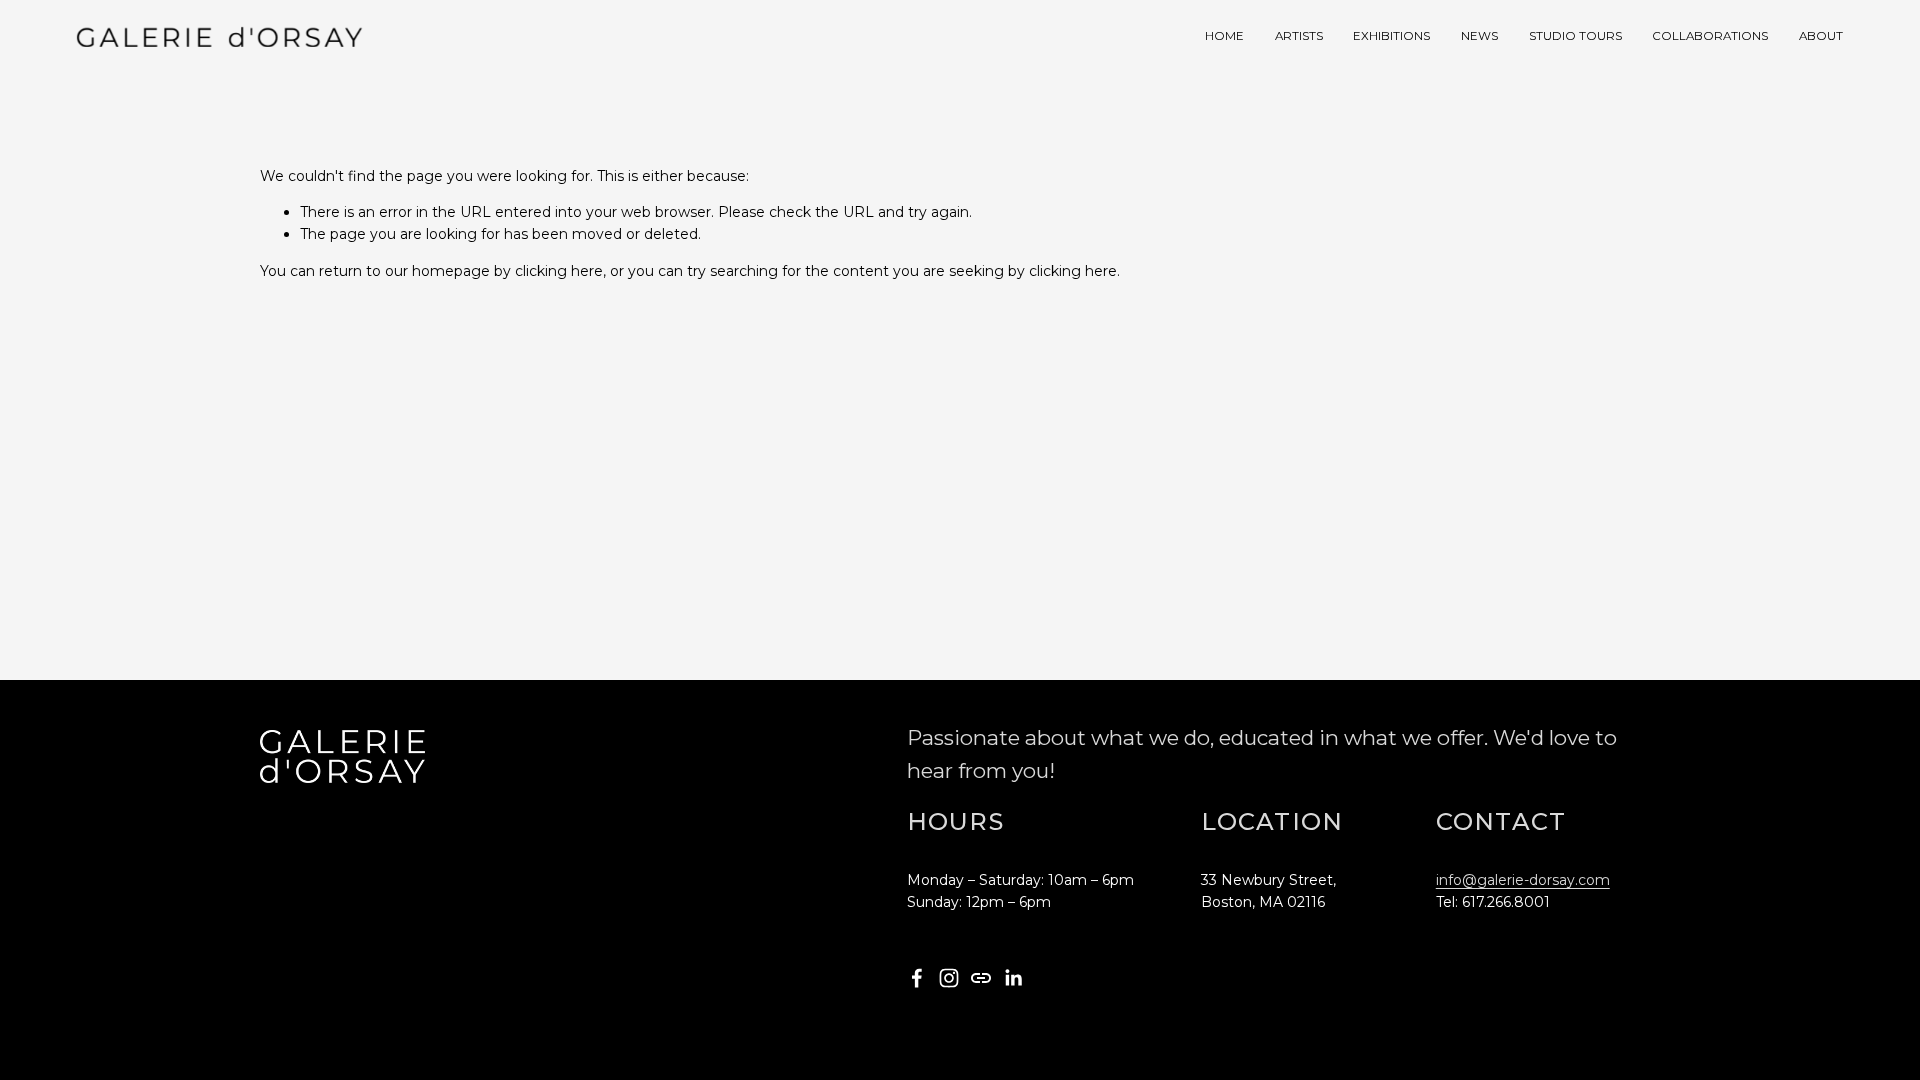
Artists (1299, 36)
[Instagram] (949, 978)
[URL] (981, 978)
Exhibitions (1391, 36)
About (1821, 36)
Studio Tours (1575, 36)
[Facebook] (917, 978)
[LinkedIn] (1013, 978)
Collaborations (1710, 36)
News (1479, 36)
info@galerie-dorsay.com (1523, 880)
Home (1224, 36)
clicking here (559, 271)
